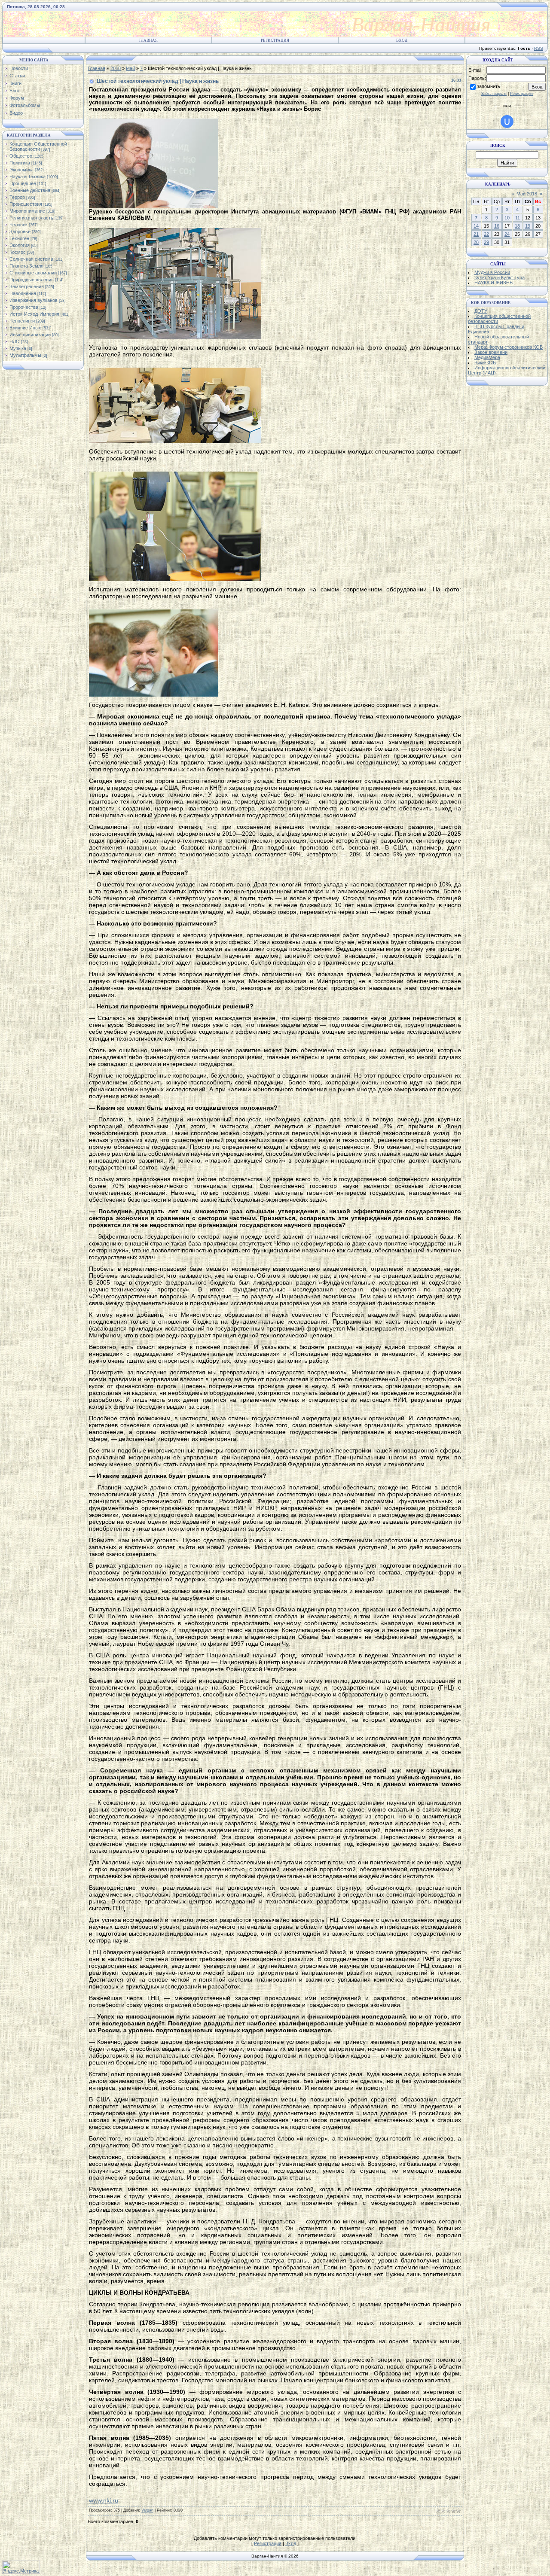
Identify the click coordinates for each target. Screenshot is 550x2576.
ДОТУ (481, 311)
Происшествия (26, 204)
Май (130, 68)
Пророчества (24, 307)
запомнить (489, 86)
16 (497, 226)
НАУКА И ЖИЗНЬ (493, 283)
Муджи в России (492, 272)
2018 (116, 68)
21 (476, 234)
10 (507, 218)
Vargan (147, 2510)
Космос (18, 252)
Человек (18, 225)
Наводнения (23, 293)
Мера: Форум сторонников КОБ (509, 347)
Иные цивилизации (30, 335)
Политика (20, 163)
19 (528, 226)
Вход (402, 40)
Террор (17, 197)
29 (486, 242)
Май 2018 (527, 194)
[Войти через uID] (507, 122)
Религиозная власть (31, 218)
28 (476, 242)
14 (476, 226)
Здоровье (20, 231)
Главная (148, 40)
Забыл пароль (494, 94)
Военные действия (30, 190)
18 (517, 226)
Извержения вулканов (34, 300)
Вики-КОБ (485, 362)
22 (486, 234)
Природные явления (32, 280)
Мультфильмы (25, 355)
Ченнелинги (22, 321)
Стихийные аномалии (33, 273)
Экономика (21, 170)
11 (518, 218)
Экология (20, 245)
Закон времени (491, 352)
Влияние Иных (25, 328)
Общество (21, 156)
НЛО (15, 341)
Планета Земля (26, 266)
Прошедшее (23, 183)
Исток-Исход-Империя (34, 314)
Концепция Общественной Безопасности (38, 146)
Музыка (18, 348)
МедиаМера (487, 357)
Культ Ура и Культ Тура (500, 277)
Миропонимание (27, 211)
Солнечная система (31, 259)
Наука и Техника (27, 177)
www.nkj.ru (104, 2500)
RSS (539, 48)
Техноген (19, 238)
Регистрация (275, 40)
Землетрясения (27, 286)
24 (507, 234)
